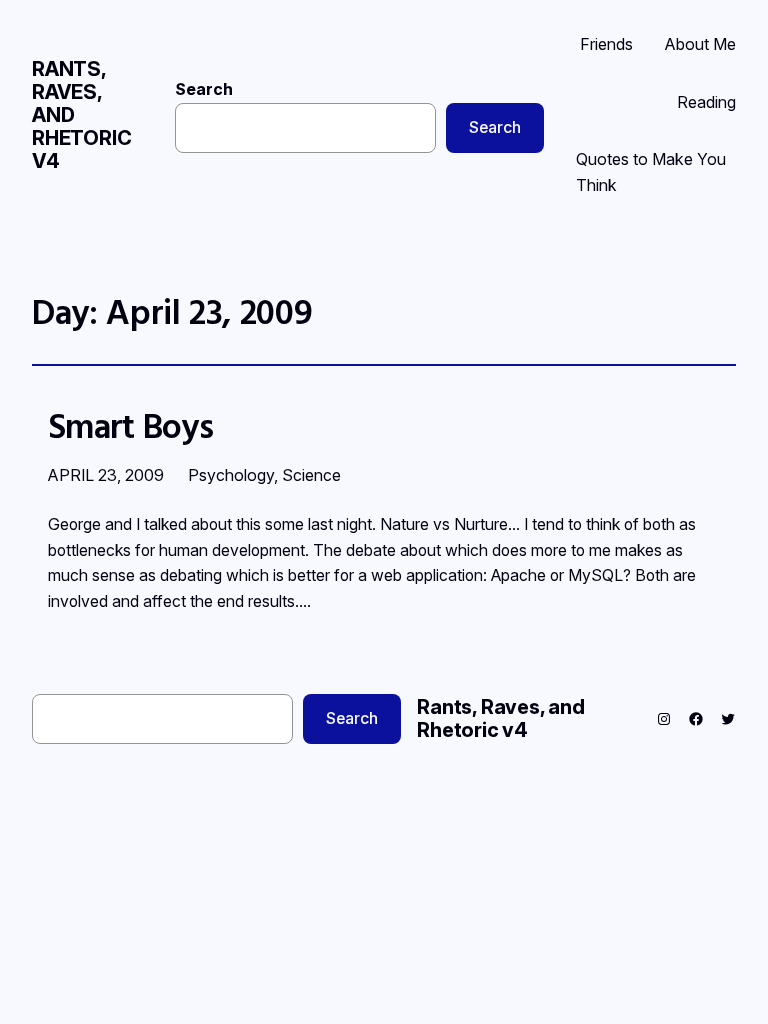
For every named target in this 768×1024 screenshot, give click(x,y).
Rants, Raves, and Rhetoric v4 (501, 718)
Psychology (231, 475)
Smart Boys (130, 426)
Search (204, 89)
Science (311, 475)
